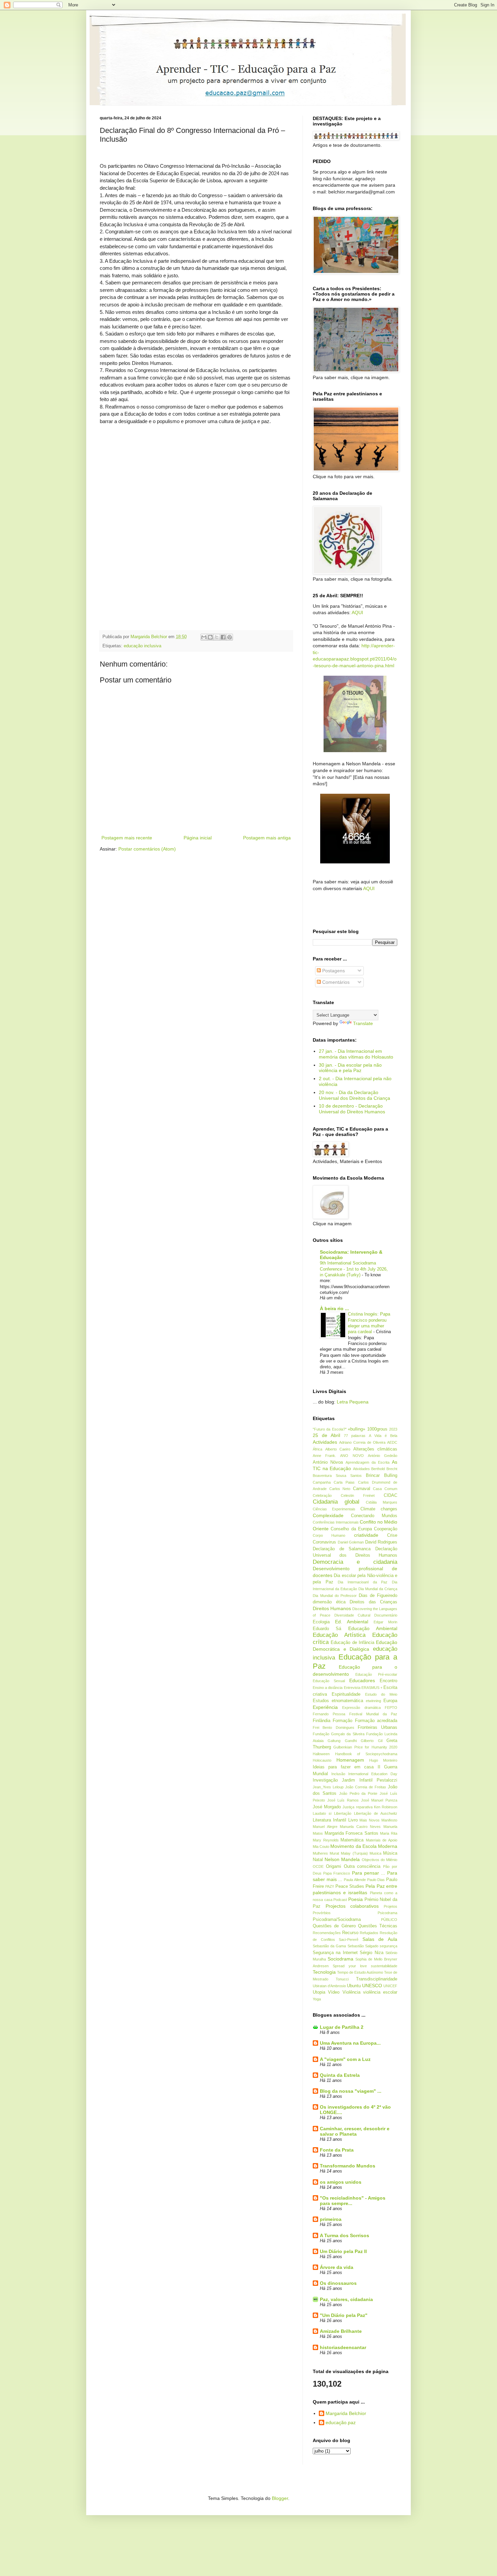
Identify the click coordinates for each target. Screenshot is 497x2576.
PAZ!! (330, 1886)
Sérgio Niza (371, 1953)
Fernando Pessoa (329, 1714)
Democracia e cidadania (355, 1562)
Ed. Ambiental (352, 1622)
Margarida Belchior (346, 2413)
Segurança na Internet (335, 1953)
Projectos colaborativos (352, 1906)
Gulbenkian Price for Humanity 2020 (365, 1747)
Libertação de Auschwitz (376, 1813)
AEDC (392, 1442)
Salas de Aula (380, 1939)
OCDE (318, 1866)
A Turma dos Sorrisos (345, 2235)
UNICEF (390, 1986)
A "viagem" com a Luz (345, 2059)
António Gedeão (383, 1456)
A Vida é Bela (383, 1436)
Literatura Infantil (329, 1820)
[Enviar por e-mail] (204, 637)
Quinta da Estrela (340, 2075)
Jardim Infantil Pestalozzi (370, 1780)
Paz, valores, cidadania (346, 2299)
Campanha (322, 1482)
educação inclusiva (143, 646)
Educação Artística (339, 1635)
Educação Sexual (329, 1681)
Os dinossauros (338, 2283)
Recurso (350, 1933)
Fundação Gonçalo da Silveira (339, 1734)
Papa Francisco (337, 1873)
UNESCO (372, 1986)
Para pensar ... (369, 1873)
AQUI (357, 612)
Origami (334, 1866)
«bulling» (357, 1429)
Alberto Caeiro (338, 1449)
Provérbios (322, 1913)
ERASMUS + (372, 1688)
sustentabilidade (384, 1966)
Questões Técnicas (378, 1926)
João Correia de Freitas (366, 1787)
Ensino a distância (328, 1688)
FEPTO (391, 1708)
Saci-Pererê (349, 1940)
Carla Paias (344, 1482)
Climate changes (379, 1509)
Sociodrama (340, 1959)
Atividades (361, 1469)
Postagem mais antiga (267, 838)
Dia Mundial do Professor (335, 1596)
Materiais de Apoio (382, 1840)
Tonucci (342, 1979)
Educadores (362, 1680)
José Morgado (327, 1807)
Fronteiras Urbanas (377, 1727)
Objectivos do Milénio (380, 1860)
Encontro (388, 1681)
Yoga (317, 1999)
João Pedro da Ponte (358, 1793)
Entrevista (352, 1688)
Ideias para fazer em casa (343, 1767)
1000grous (377, 1429)
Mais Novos (370, 1820)
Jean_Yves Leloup (328, 1787)
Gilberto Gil (371, 1741)
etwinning (373, 1701)
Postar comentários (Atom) (147, 849)
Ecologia (321, 1622)
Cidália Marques (382, 1502)
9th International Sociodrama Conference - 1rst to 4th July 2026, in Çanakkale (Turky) (354, 1269)
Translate (363, 1023)
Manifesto (389, 1820)
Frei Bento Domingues (334, 1727)
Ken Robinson (386, 1807)
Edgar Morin (386, 1622)
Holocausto (322, 1760)
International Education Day (373, 1774)
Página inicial (198, 838)
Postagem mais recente (127, 838)
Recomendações (327, 1933)
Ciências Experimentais (334, 1509)
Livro (353, 1820)
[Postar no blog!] (210, 637)
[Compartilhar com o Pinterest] (230, 637)
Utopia (319, 1992)
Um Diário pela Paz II (343, 2251)
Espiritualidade (346, 1694)
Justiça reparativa (357, 1807)
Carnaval (362, 1489)
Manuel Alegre (325, 1827)
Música (390, 1853)
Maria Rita (389, 1833)
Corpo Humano (329, 1535)
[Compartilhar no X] (217, 637)
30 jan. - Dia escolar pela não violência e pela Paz (350, 1068)
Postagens (333, 971)
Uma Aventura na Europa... (350, 2043)
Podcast (340, 1900)
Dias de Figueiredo (378, 1596)
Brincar (373, 1476)
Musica (375, 1853)
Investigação (325, 1780)
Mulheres (320, 1853)
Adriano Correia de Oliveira (362, 1442)
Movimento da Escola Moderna (364, 1846)
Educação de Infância (352, 1643)
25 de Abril (326, 1435)
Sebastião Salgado (363, 1946)
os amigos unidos (341, 2182)
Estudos (321, 1701)
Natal (318, 1860)
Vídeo (334, 1992)
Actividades (325, 1442)
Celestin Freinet (358, 1495)
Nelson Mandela (342, 1859)
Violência (351, 1992)
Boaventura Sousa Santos (337, 1476)
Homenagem (350, 1760)
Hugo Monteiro (383, 1760)
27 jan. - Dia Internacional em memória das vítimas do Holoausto (356, 1054)
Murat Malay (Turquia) (349, 1853)
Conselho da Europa (351, 1529)
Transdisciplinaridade (377, 1979)
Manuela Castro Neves (360, 1827)
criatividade (366, 1535)
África (317, 1449)
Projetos (390, 1906)
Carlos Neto (340, 1489)
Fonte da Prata (337, 2150)
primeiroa (331, 2219)
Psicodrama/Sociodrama (337, 1920)
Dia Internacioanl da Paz (363, 1582)
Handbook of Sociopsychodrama (366, 1754)
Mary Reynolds (326, 1840)
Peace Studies (350, 1886)
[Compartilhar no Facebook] (223, 637)
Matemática (352, 1840)
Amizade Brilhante (341, 2331)
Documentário (386, 1615)
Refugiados (369, 1933)
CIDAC (390, 1495)
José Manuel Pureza (379, 1800)
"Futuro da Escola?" (330, 1429)
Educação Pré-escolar (376, 1674)
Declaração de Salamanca (342, 1549)
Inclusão (338, 1774)
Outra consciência (362, 1866)
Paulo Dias (376, 1880)
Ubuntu (354, 1986)
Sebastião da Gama (329, 1946)
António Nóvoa (328, 1462)
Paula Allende (355, 1880)
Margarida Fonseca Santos (351, 1833)
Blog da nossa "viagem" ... (351, 2091)
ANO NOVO (352, 1456)
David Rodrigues (381, 1542)
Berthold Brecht (384, 1469)
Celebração (322, 1495)
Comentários (335, 982)
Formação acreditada (376, 1721)
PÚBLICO (389, 1920)
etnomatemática (347, 1701)
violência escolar (380, 1992)
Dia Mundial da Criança (378, 1589)
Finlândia (322, 1721)
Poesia (356, 1899)
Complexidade (328, 1515)
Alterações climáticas (375, 1449)
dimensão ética (329, 1602)
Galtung (334, 1741)
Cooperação (386, 1529)
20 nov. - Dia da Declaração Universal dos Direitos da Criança (354, 1095)
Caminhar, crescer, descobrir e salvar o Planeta (355, 2131)
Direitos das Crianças (373, 1602)
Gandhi (351, 1741)
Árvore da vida (337, 2267)
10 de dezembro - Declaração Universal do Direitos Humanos (352, 1109)
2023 (393, 1429)
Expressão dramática (361, 1708)
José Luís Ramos (343, 1800)
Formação (342, 1721)
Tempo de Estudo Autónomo (360, 1972)
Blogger (280, 2498)
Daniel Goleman (351, 1542)
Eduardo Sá (327, 1629)
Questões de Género (334, 1926)
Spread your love (350, 1966)
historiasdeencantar (343, 2347)
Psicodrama (387, 1913)
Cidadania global (336, 1502)
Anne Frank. (324, 1456)
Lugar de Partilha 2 (342, 2027)
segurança (388, 1946)
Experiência (325, 1707)
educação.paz (341, 2422)
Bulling (391, 1476)
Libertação (343, 1813)
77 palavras (355, 1436)
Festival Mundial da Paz (373, 1714)
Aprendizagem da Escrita (368, 1462)
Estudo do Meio (381, 1694)
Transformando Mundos (348, 2166)
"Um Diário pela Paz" (344, 2315)
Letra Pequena (353, 1402)
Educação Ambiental (373, 1628)
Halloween (321, 1754)
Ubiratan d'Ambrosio (329, 1986)
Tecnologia (324, 1972)
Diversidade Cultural (352, 1615)
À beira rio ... (334, 1308)
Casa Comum (385, 1489)
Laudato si (322, 1813)
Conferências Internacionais (336, 1522)
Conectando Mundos (374, 1516)
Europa (390, 1701)
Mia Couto (321, 1847)
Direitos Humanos (332, 1608)
